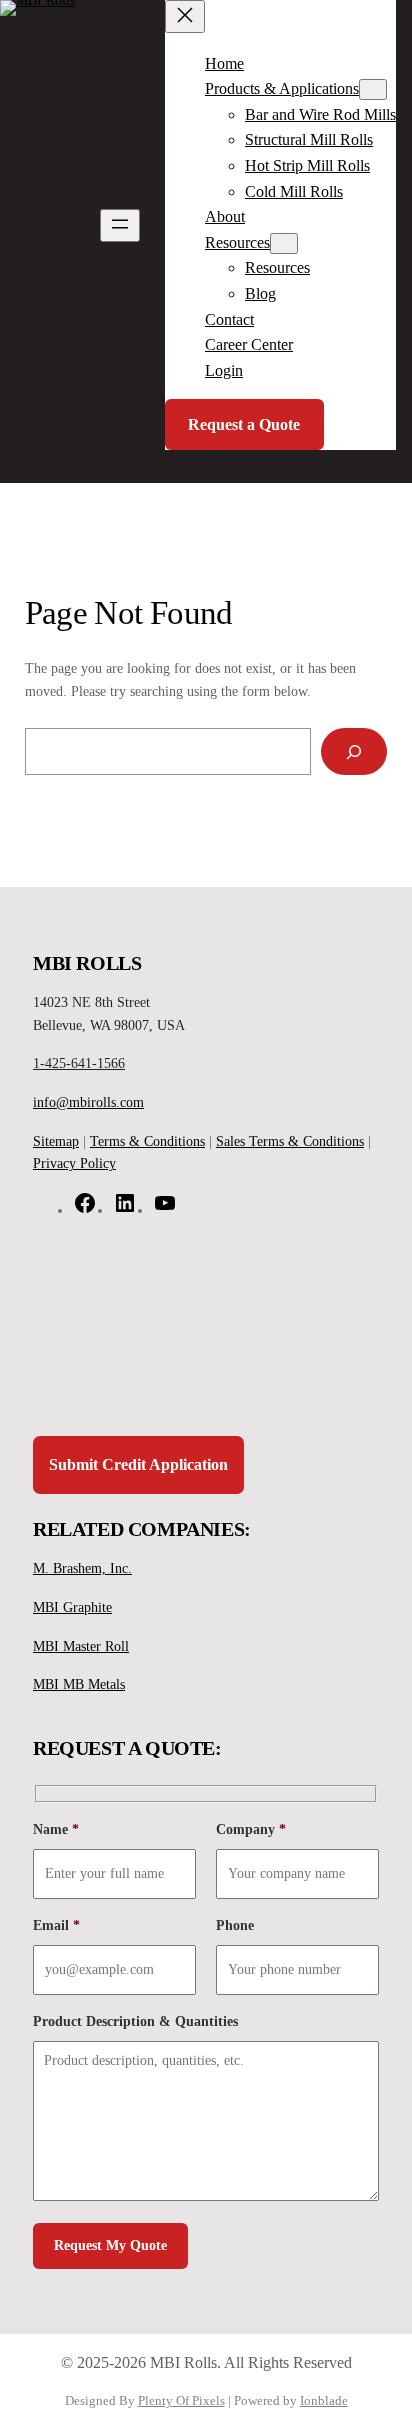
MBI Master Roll (81, 1646)
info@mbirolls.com (88, 1102)
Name (56, 1829)
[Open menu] (120, 225)
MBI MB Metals (79, 1684)
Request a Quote (244, 424)
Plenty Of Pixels (181, 2401)
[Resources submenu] (284, 243)
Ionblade (324, 2401)
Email (56, 1925)
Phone (235, 1925)
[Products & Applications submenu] (373, 89)
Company (251, 1829)
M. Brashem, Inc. (82, 1568)
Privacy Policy (74, 1163)
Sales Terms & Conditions (290, 1141)
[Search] (354, 751)
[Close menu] (185, 16)
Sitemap (56, 1141)
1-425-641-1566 (79, 1063)
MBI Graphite (72, 1607)
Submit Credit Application (138, 1464)
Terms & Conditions (147, 1141)
